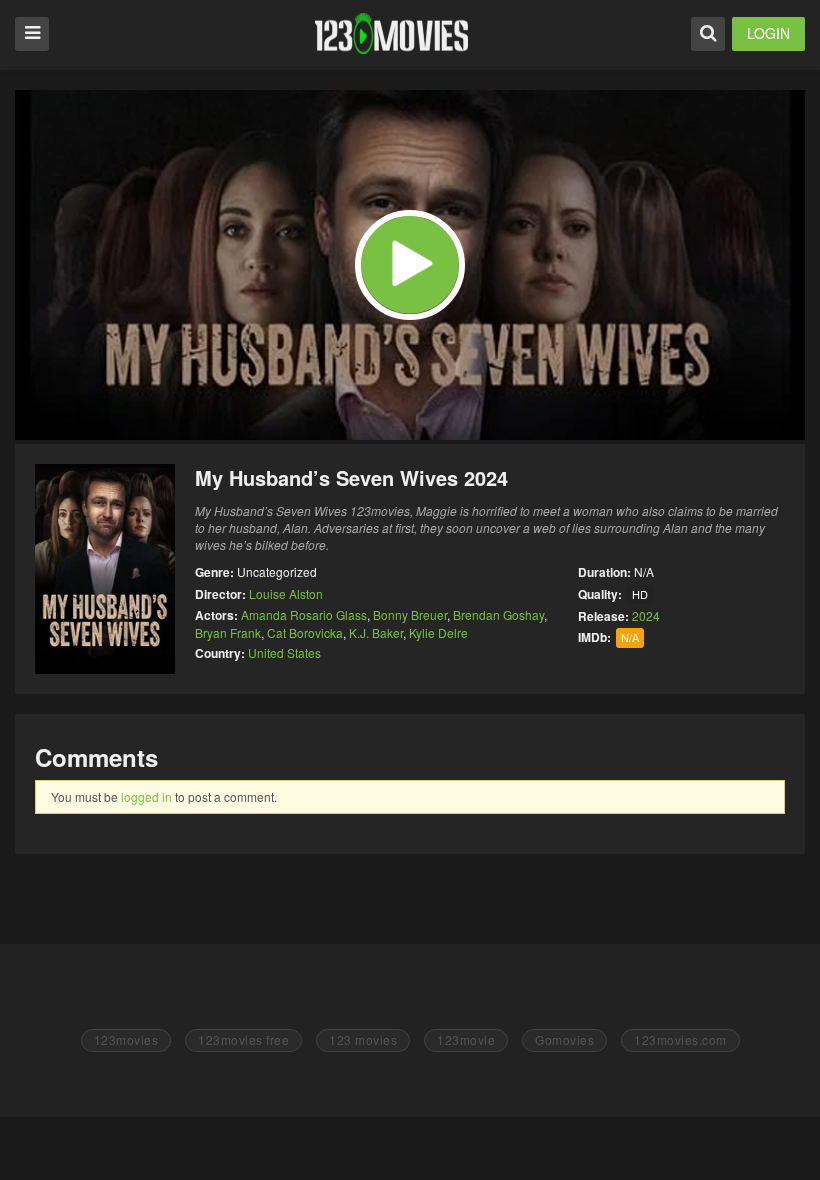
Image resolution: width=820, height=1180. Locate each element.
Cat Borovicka (305, 632)
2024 (646, 615)
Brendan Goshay (498, 614)
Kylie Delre (438, 632)
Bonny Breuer (410, 614)
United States (284, 652)
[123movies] (391, 33)
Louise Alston (286, 593)
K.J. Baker (376, 632)
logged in (146, 796)
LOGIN (768, 33)
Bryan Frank (228, 632)
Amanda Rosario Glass (304, 614)
